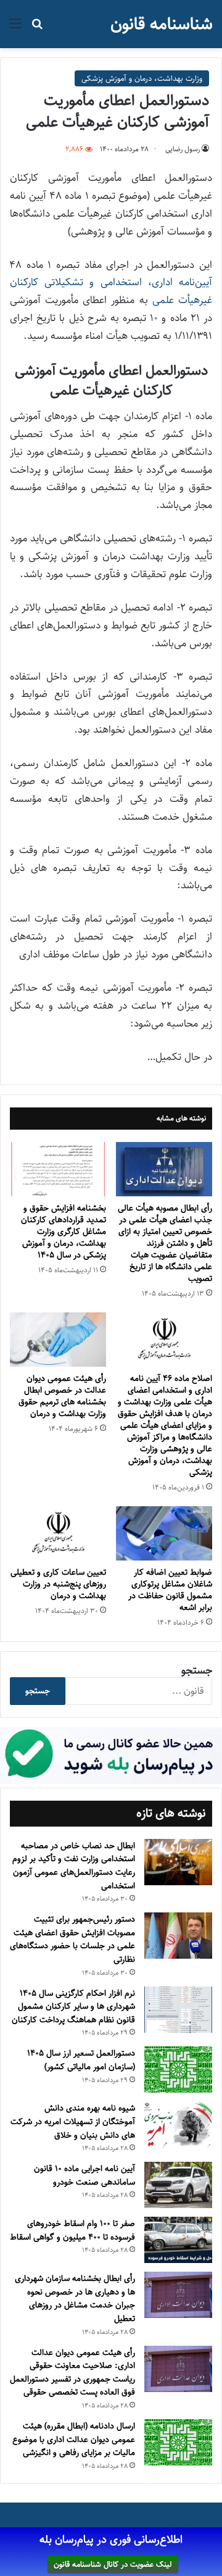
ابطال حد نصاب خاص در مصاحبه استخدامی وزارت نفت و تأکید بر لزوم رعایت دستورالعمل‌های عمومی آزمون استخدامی (74, 1866)
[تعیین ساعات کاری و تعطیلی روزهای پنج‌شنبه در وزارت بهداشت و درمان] (58, 1533)
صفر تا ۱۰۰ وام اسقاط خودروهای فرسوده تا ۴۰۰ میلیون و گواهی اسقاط (72, 2230)
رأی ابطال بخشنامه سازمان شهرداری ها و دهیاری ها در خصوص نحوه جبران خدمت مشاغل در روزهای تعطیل (75, 2299)
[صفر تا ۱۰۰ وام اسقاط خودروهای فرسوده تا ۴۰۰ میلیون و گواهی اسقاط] (178, 2240)
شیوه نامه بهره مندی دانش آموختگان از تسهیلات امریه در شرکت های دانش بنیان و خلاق (73, 2121)
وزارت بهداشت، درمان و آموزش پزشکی (142, 78)
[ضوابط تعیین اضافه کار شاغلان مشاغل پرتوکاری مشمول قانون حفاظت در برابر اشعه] (164, 1533)
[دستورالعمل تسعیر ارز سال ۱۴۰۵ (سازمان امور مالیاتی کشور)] (178, 2070)
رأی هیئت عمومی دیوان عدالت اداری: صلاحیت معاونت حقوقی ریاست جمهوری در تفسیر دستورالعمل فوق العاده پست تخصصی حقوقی (72, 2373)
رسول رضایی (183, 149)
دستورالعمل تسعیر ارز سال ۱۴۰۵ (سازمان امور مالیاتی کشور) (81, 2060)
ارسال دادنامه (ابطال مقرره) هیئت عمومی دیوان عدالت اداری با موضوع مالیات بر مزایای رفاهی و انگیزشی (74, 2439)
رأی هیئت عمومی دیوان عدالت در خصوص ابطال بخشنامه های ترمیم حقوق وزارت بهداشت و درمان (62, 1396)
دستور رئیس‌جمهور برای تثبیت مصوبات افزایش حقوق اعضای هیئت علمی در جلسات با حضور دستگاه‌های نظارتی (72, 1939)
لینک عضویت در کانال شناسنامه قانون (113, 2564)
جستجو (197, 1670)
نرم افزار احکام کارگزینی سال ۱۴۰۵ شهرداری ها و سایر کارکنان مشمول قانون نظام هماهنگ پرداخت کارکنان (73, 2007)
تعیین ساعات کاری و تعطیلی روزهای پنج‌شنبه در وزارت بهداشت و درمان (58, 1584)
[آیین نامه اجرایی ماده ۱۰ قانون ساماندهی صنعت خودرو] (178, 2185)
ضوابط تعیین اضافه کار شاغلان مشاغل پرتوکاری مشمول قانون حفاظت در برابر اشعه (170, 1590)
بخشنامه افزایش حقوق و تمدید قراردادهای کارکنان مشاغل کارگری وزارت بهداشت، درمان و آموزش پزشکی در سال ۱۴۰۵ (64, 1232)
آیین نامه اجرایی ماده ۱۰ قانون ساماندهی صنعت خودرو (84, 2175)
